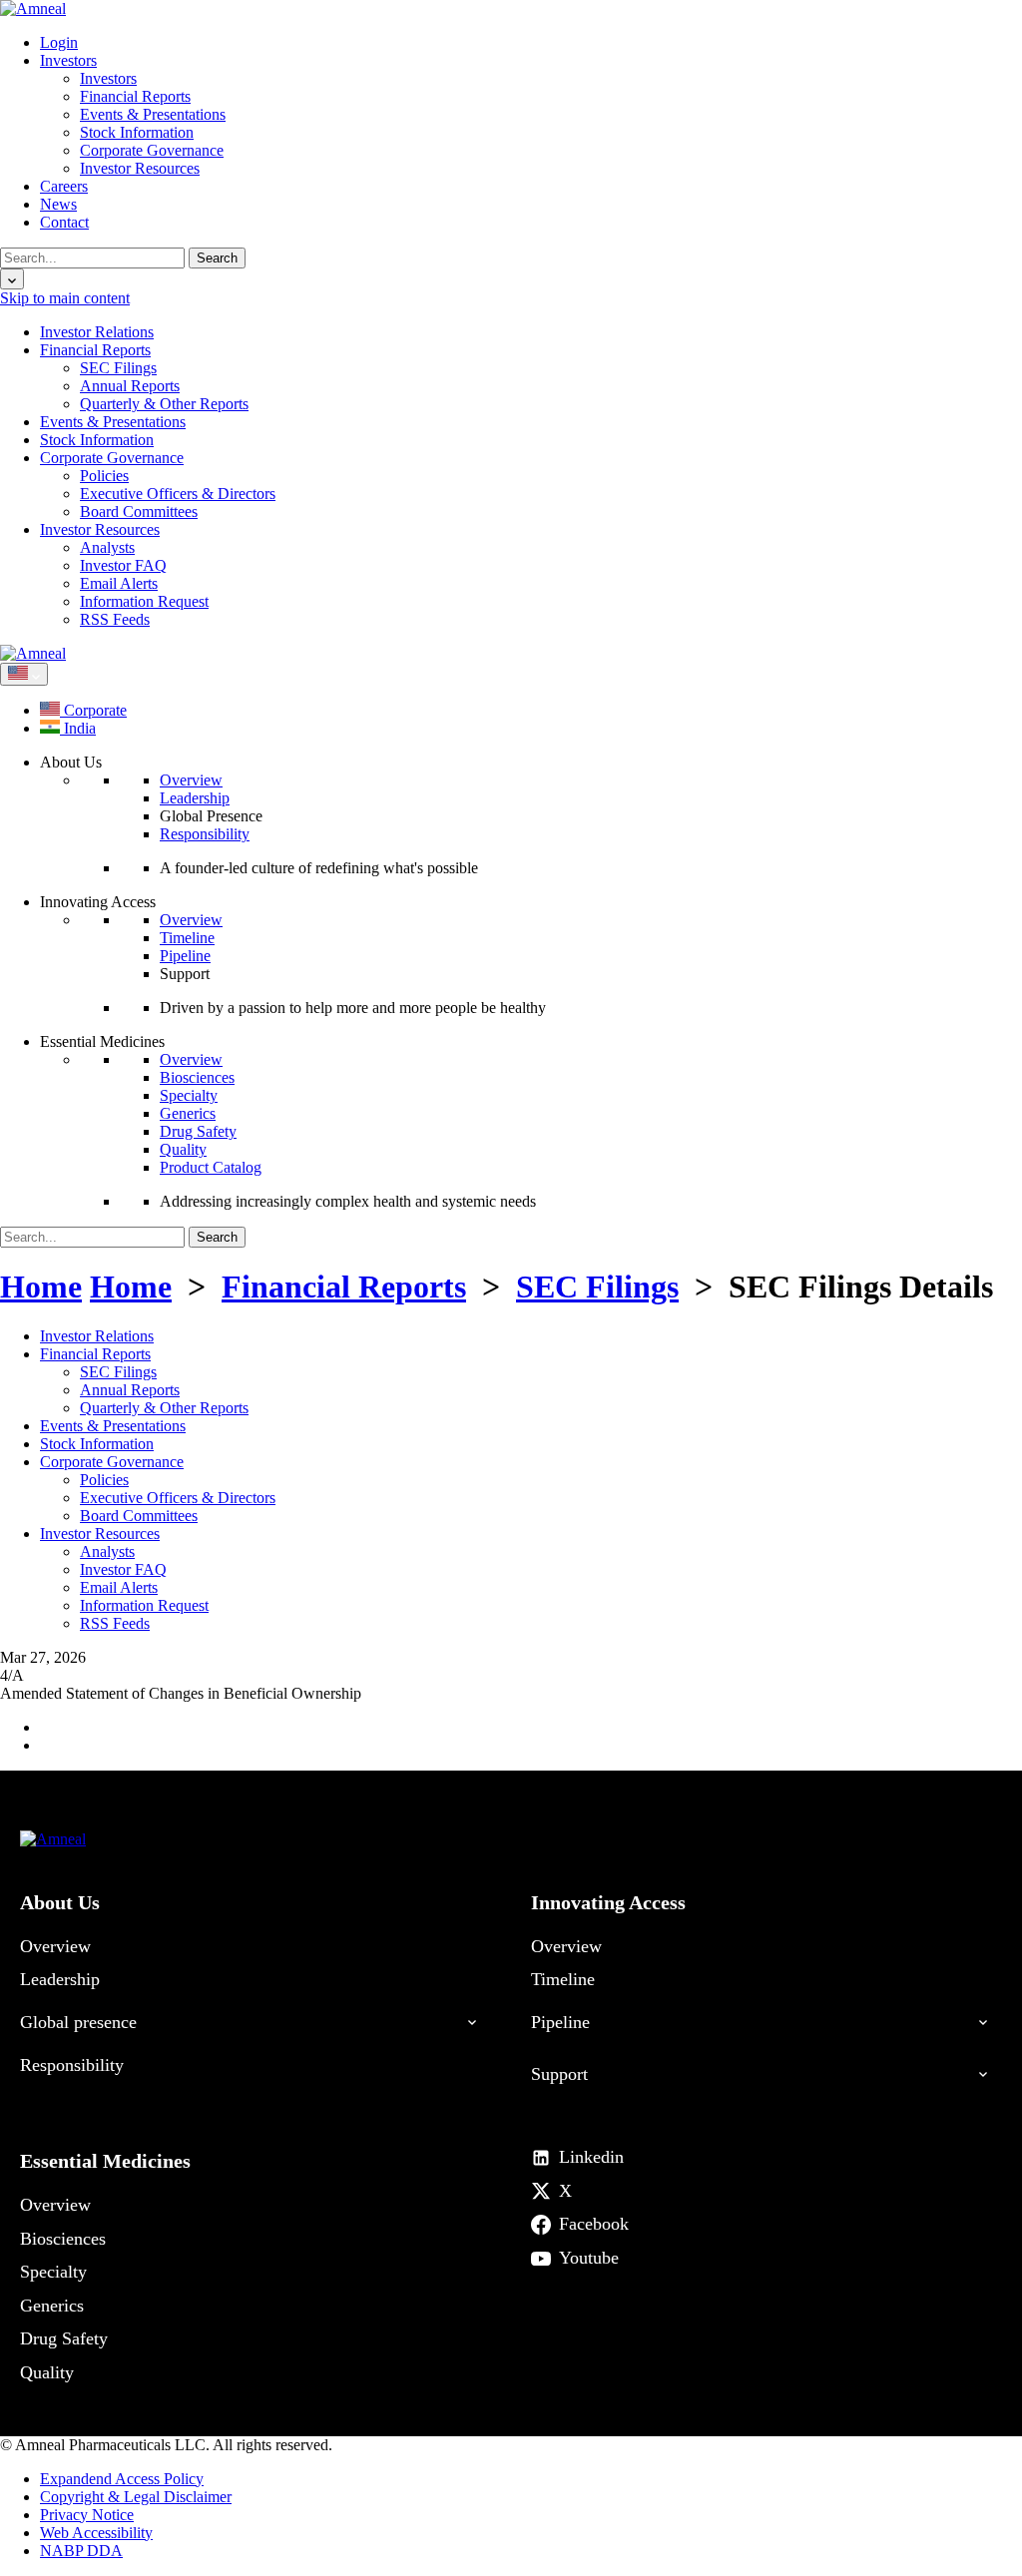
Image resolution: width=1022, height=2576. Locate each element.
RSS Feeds (115, 619)
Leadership (195, 798)
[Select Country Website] (24, 674)
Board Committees (139, 512)
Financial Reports (135, 96)
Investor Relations (97, 332)
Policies (104, 476)
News (58, 204)
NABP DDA (81, 2551)
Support (185, 974)
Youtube (589, 2258)
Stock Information (137, 132)
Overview (191, 780)
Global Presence (211, 816)
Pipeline (185, 956)
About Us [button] (71, 762)
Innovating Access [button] (98, 902)
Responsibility (205, 834)
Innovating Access (608, 1902)
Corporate (93, 710)
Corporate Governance (152, 150)
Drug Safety (198, 1131)
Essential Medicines (105, 2161)
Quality (183, 1149)
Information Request (144, 601)
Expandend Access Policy (122, 2479)
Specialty (189, 1095)
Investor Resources (140, 168)
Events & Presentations (153, 114)
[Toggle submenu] (466, 2014)
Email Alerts (119, 583)
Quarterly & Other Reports (164, 404)
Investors (68, 60)
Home (41, 1287)
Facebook (594, 2224)
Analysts (107, 547)
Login (59, 42)
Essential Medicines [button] (102, 1041)
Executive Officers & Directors (178, 494)
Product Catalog (211, 1167)
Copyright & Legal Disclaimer (136, 2497)
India (78, 728)
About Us (60, 1902)
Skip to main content (65, 298)
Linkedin (591, 2157)
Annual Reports (130, 386)
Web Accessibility (96, 2533)
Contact (64, 222)
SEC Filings (118, 368)
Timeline (187, 938)
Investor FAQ (123, 565)
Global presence (78, 2022)
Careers (64, 186)
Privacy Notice (87, 2515)
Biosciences (197, 1077)
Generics (188, 1113)
